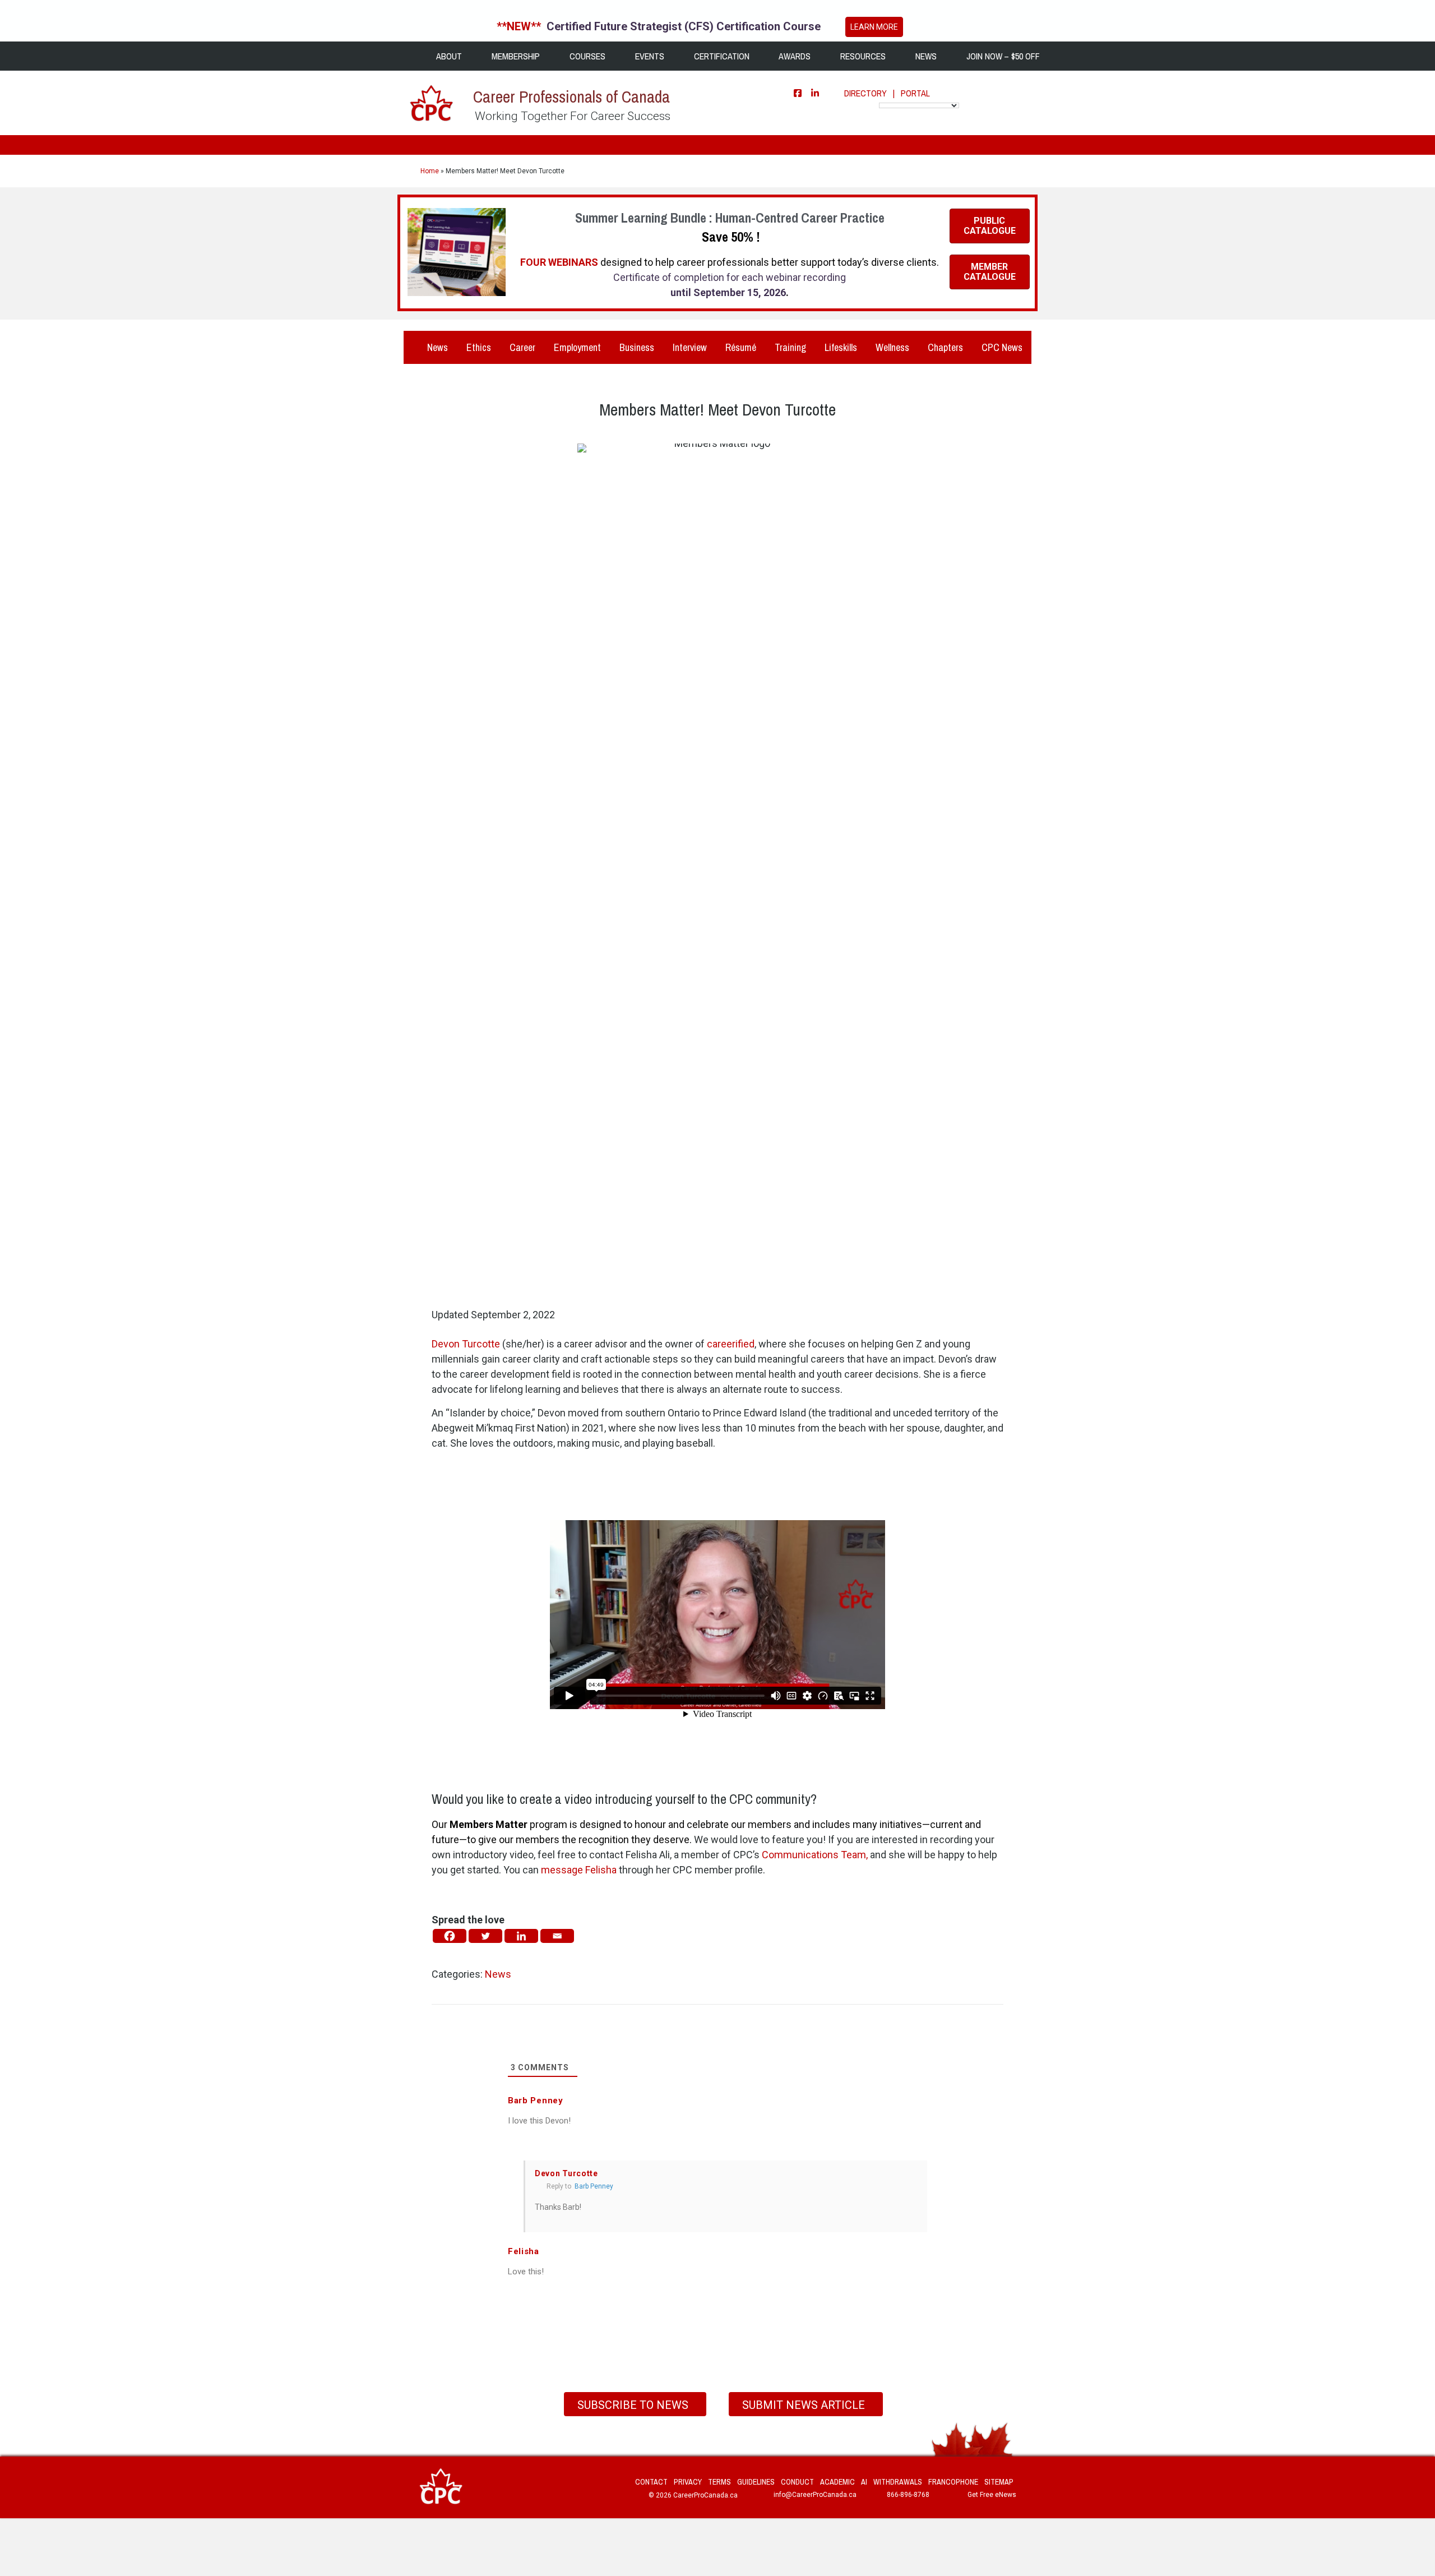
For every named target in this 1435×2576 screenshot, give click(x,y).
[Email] (557, 1936)
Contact (651, 2482)
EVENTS (649, 56)
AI (864, 2482)
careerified (731, 1344)
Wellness (892, 347)
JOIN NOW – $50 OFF (1002, 56)
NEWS (925, 56)
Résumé (741, 347)
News (436, 347)
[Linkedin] (521, 1936)
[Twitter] (485, 1936)
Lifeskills (841, 347)
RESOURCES (862, 56)
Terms (719, 2482)
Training (790, 347)
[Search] (1014, 92)
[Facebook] (798, 93)
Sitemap (999, 2482)
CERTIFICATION (721, 56)
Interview (690, 347)
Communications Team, (815, 1855)
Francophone (953, 2482)
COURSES (586, 56)
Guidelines (756, 2482)
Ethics (479, 347)
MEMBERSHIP (515, 56)
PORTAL (915, 93)
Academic (837, 2482)
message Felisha (579, 1870)
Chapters (945, 347)
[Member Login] (942, 93)
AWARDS (794, 56)
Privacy (688, 2482)
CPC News (1002, 347)
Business (637, 347)
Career (522, 347)
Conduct (797, 2482)
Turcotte (466, 1344)
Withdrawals (898, 2482)
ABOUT (448, 56)
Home (430, 171)
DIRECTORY (865, 93)
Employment (577, 347)
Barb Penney (594, 2186)
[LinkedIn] (815, 93)
